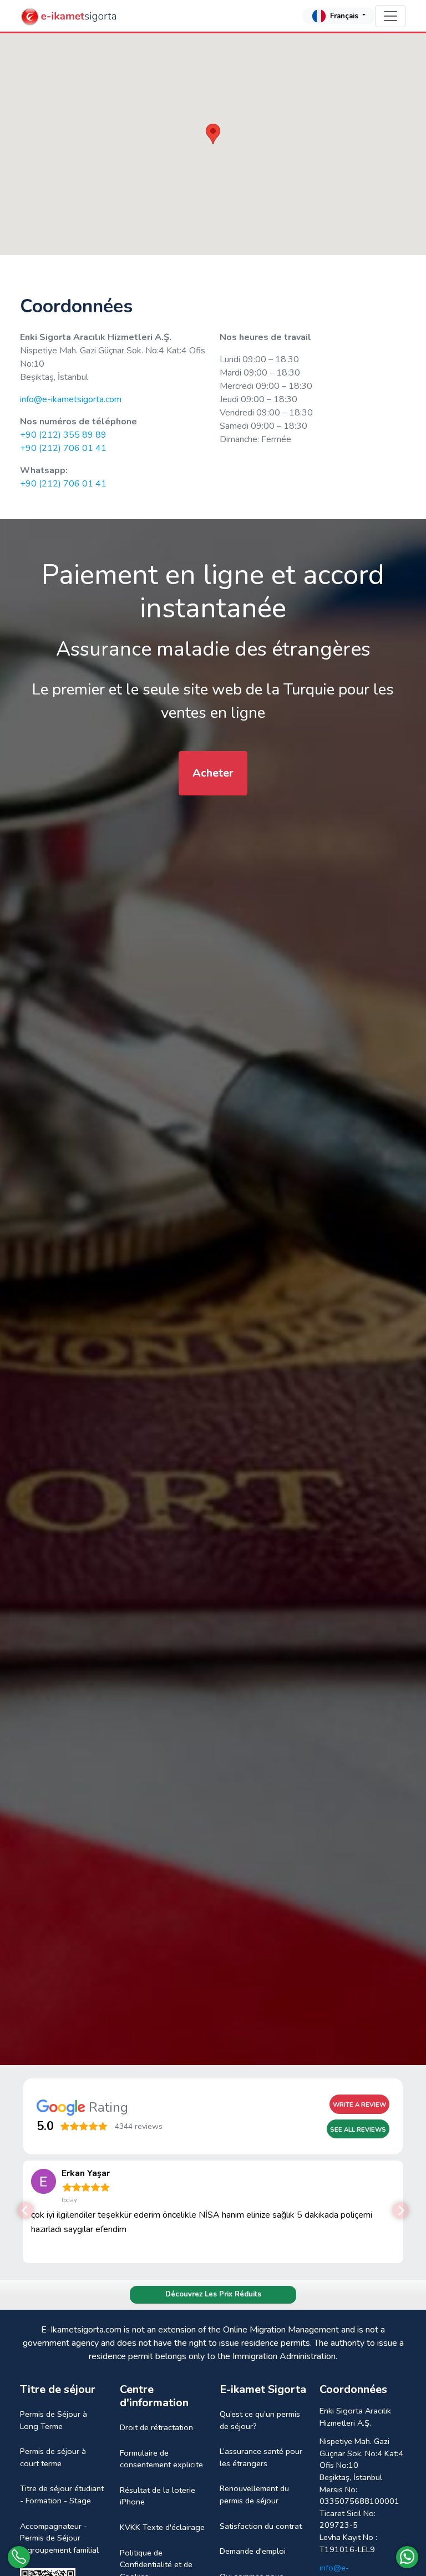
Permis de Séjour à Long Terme (54, 2420)
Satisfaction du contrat (261, 2526)
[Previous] (26, 2210)
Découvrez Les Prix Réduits (213, 2294)
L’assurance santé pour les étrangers (261, 2457)
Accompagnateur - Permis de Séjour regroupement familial (59, 2538)
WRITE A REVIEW (359, 2105)
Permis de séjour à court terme (53, 2457)
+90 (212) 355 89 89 (63, 435)
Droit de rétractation (156, 2427)
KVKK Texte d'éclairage (162, 2527)
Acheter (213, 773)
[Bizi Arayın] (19, 2557)
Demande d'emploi (253, 2551)
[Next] (400, 2210)
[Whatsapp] (407, 2557)
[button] (213, 134)
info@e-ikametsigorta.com (71, 399)
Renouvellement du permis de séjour (254, 2494)
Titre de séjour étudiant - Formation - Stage (62, 2494)
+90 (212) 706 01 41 (63, 448)
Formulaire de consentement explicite (161, 2459)
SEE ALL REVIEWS (358, 2130)
